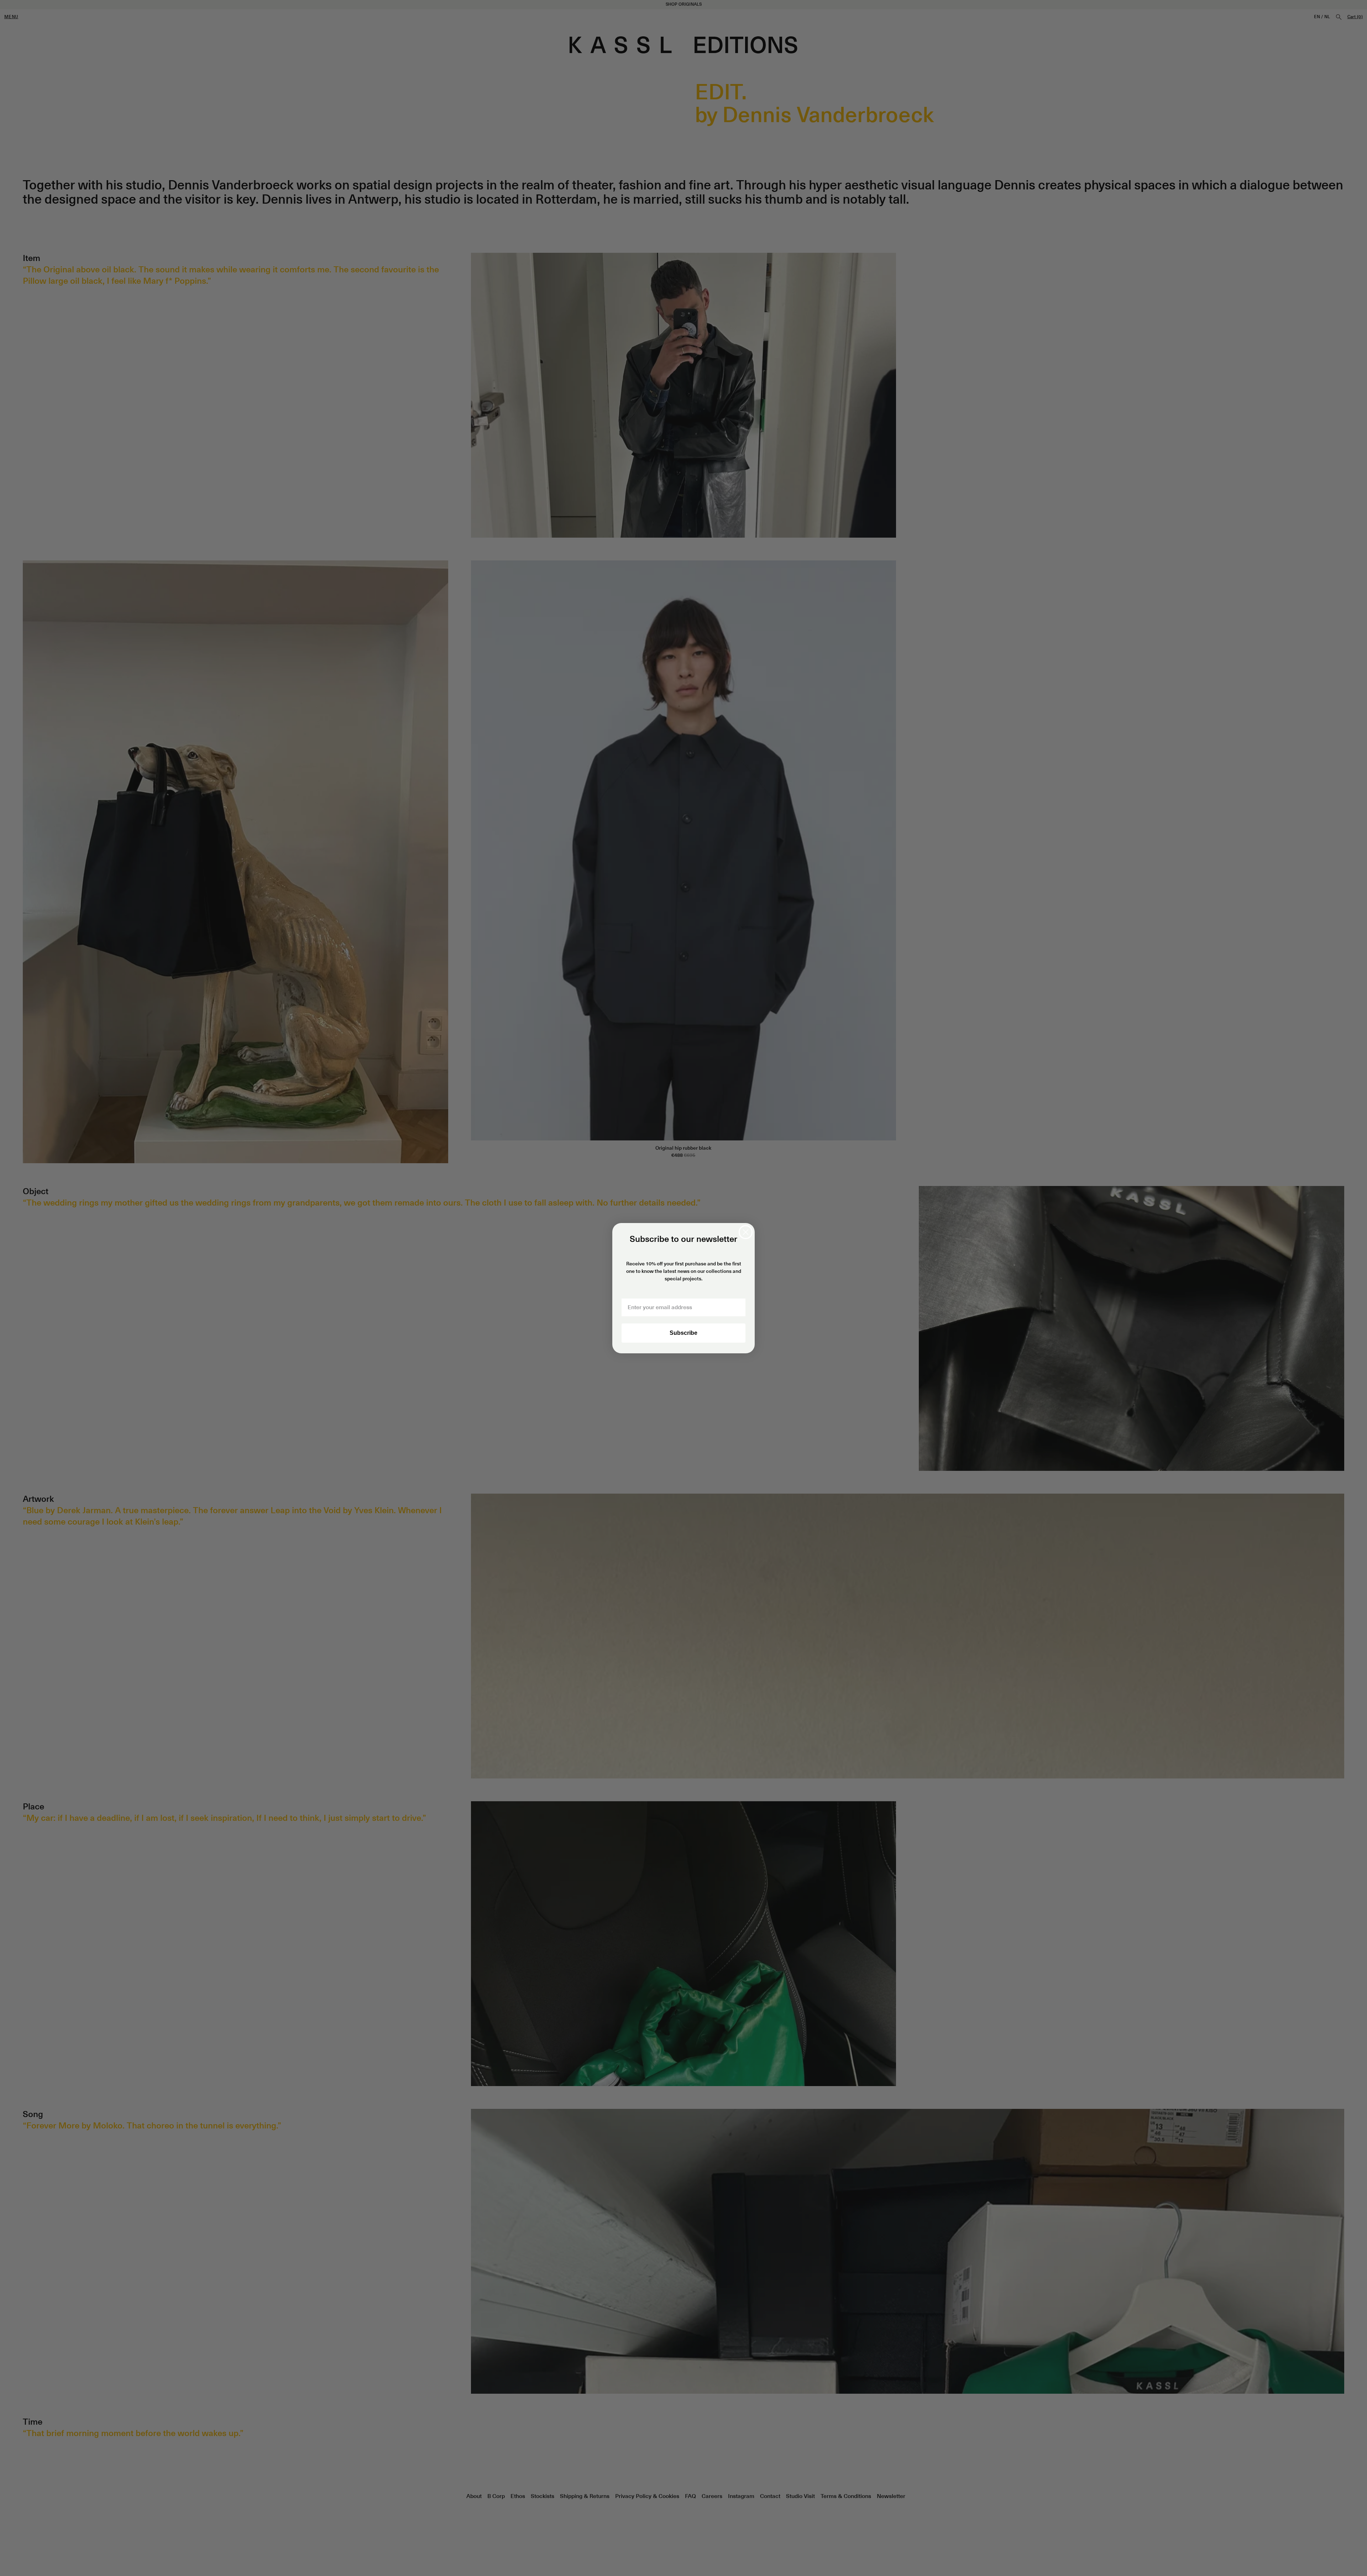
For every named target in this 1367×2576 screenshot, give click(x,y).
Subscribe (683, 1333)
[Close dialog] (746, 1232)
